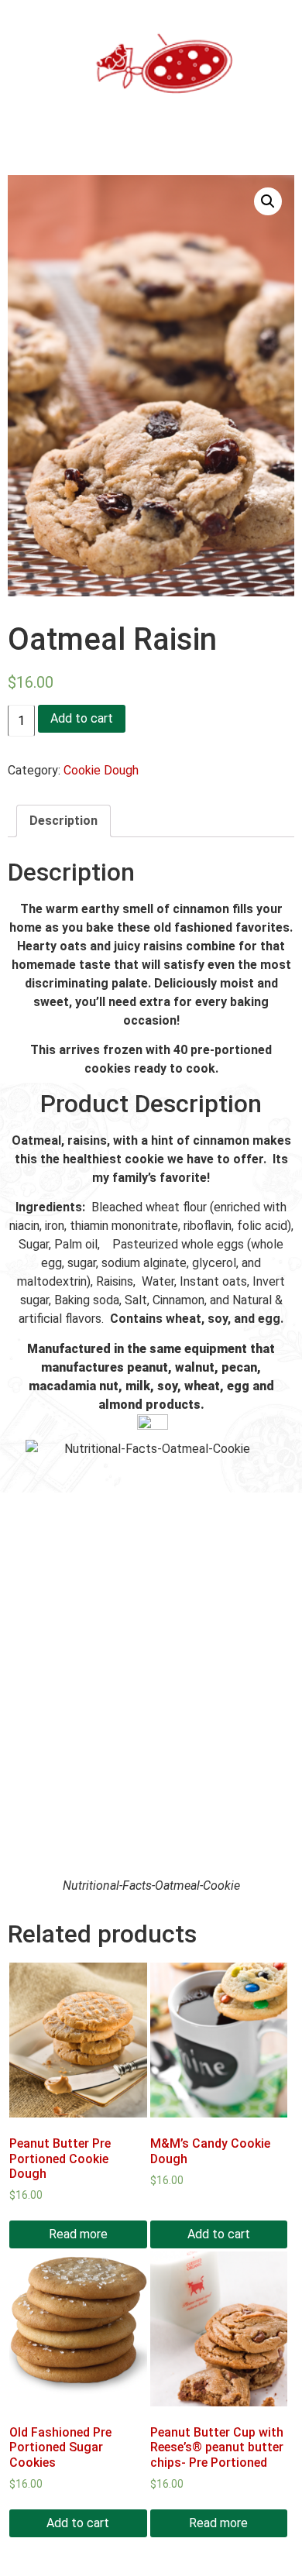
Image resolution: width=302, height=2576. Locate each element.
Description (63, 821)
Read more (78, 2234)
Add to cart (82, 718)
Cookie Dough (101, 770)
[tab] (63, 821)
